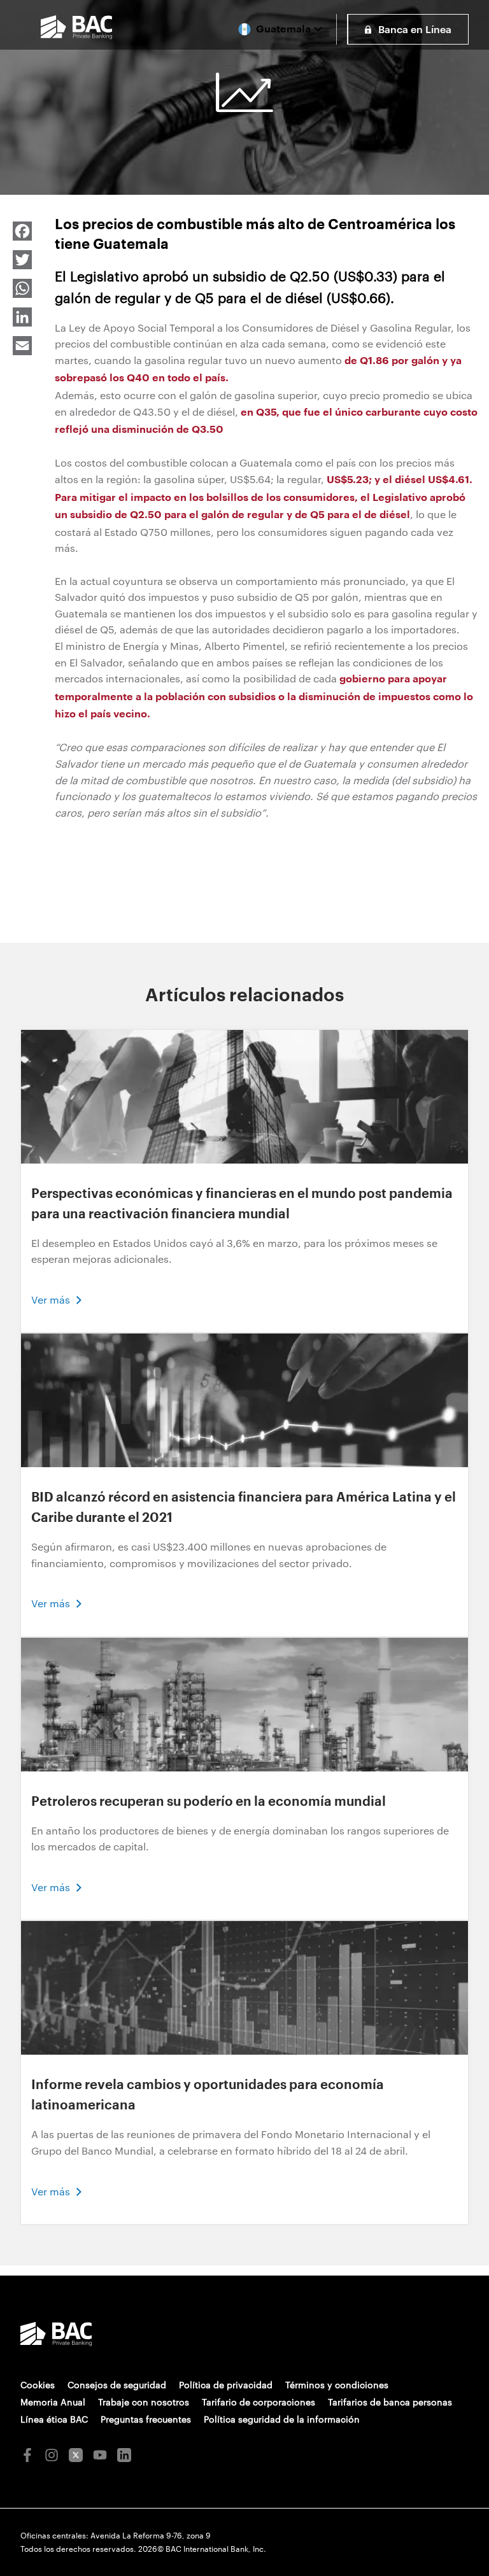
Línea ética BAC (54, 2419)
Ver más (51, 1299)
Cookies (38, 2385)
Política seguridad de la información (282, 2419)
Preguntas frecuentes (146, 2419)
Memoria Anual (53, 2402)
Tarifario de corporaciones (259, 2402)
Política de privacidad (226, 2385)
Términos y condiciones (337, 2385)
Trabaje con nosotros (144, 2402)
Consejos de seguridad (117, 2385)
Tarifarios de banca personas (390, 2402)
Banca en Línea (415, 29)
